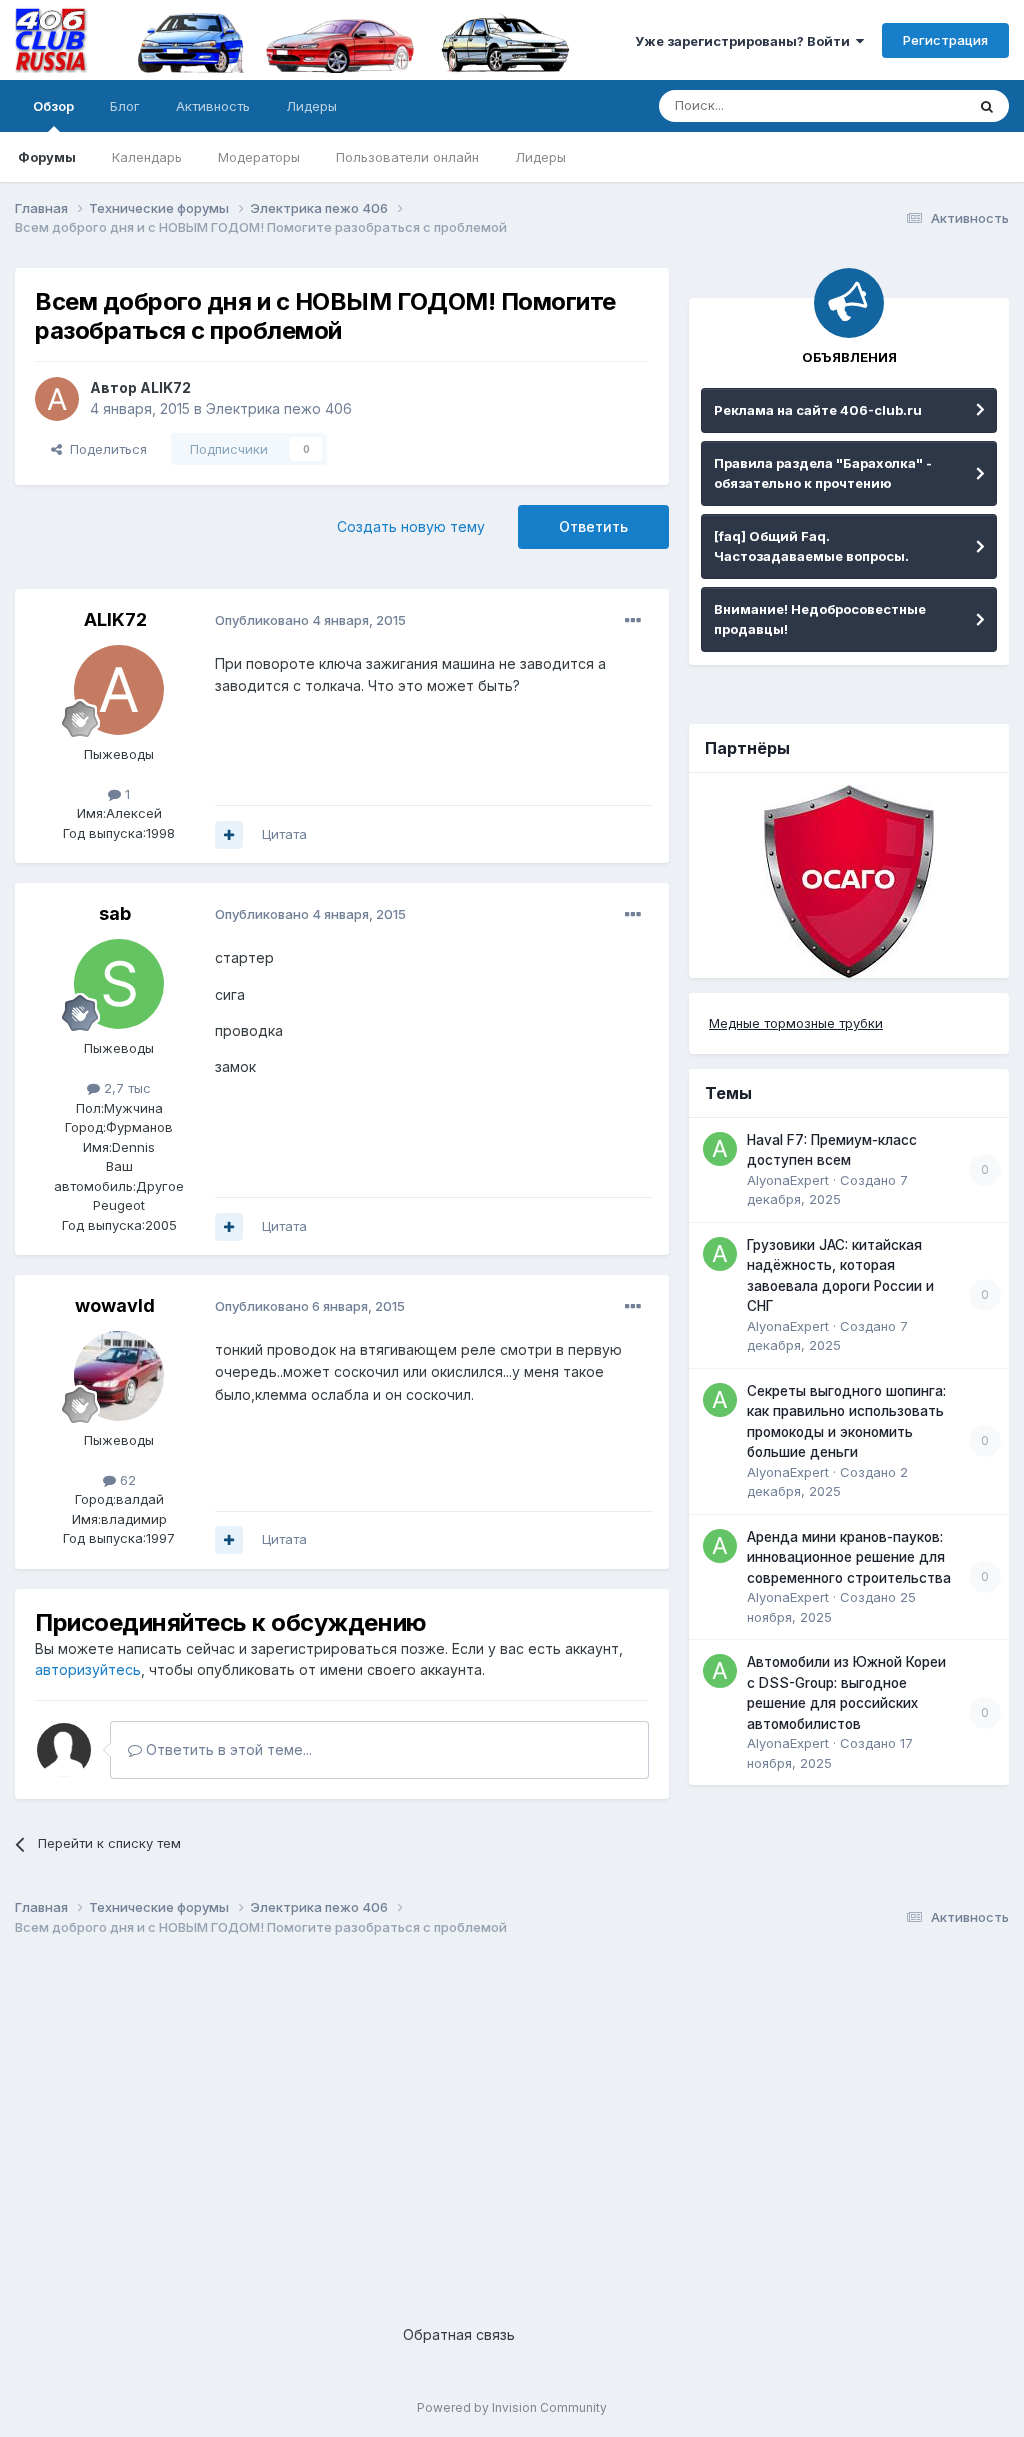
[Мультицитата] (229, 835)
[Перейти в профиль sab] (119, 984)
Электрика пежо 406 (279, 408)
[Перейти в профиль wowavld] (119, 1376)
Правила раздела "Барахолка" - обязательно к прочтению (823, 473)
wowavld (115, 1305)
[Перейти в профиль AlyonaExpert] (720, 1149)
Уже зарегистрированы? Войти (745, 41)
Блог (125, 106)
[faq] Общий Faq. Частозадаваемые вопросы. (811, 546)
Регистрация (945, 40)
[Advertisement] (512, 2114)
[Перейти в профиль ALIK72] (57, 399)
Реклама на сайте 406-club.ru (818, 410)
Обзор (53, 106)
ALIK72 (165, 387)
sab (115, 913)
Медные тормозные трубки (796, 1023)
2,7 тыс (125, 1088)
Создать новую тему (411, 526)
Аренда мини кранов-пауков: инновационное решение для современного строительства (849, 1557)
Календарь (147, 157)
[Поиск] (987, 106)
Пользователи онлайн (407, 157)
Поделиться (104, 449)
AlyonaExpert (788, 1180)
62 (126, 1480)
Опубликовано (310, 620)
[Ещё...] (633, 621)
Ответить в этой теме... (227, 1749)
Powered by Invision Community (512, 2407)
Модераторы (259, 157)
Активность (213, 106)
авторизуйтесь (88, 1669)
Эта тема (911, 105)
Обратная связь (459, 2334)
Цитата (284, 834)
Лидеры (540, 157)
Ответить (593, 526)
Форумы (47, 157)
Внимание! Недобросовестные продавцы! (820, 619)
